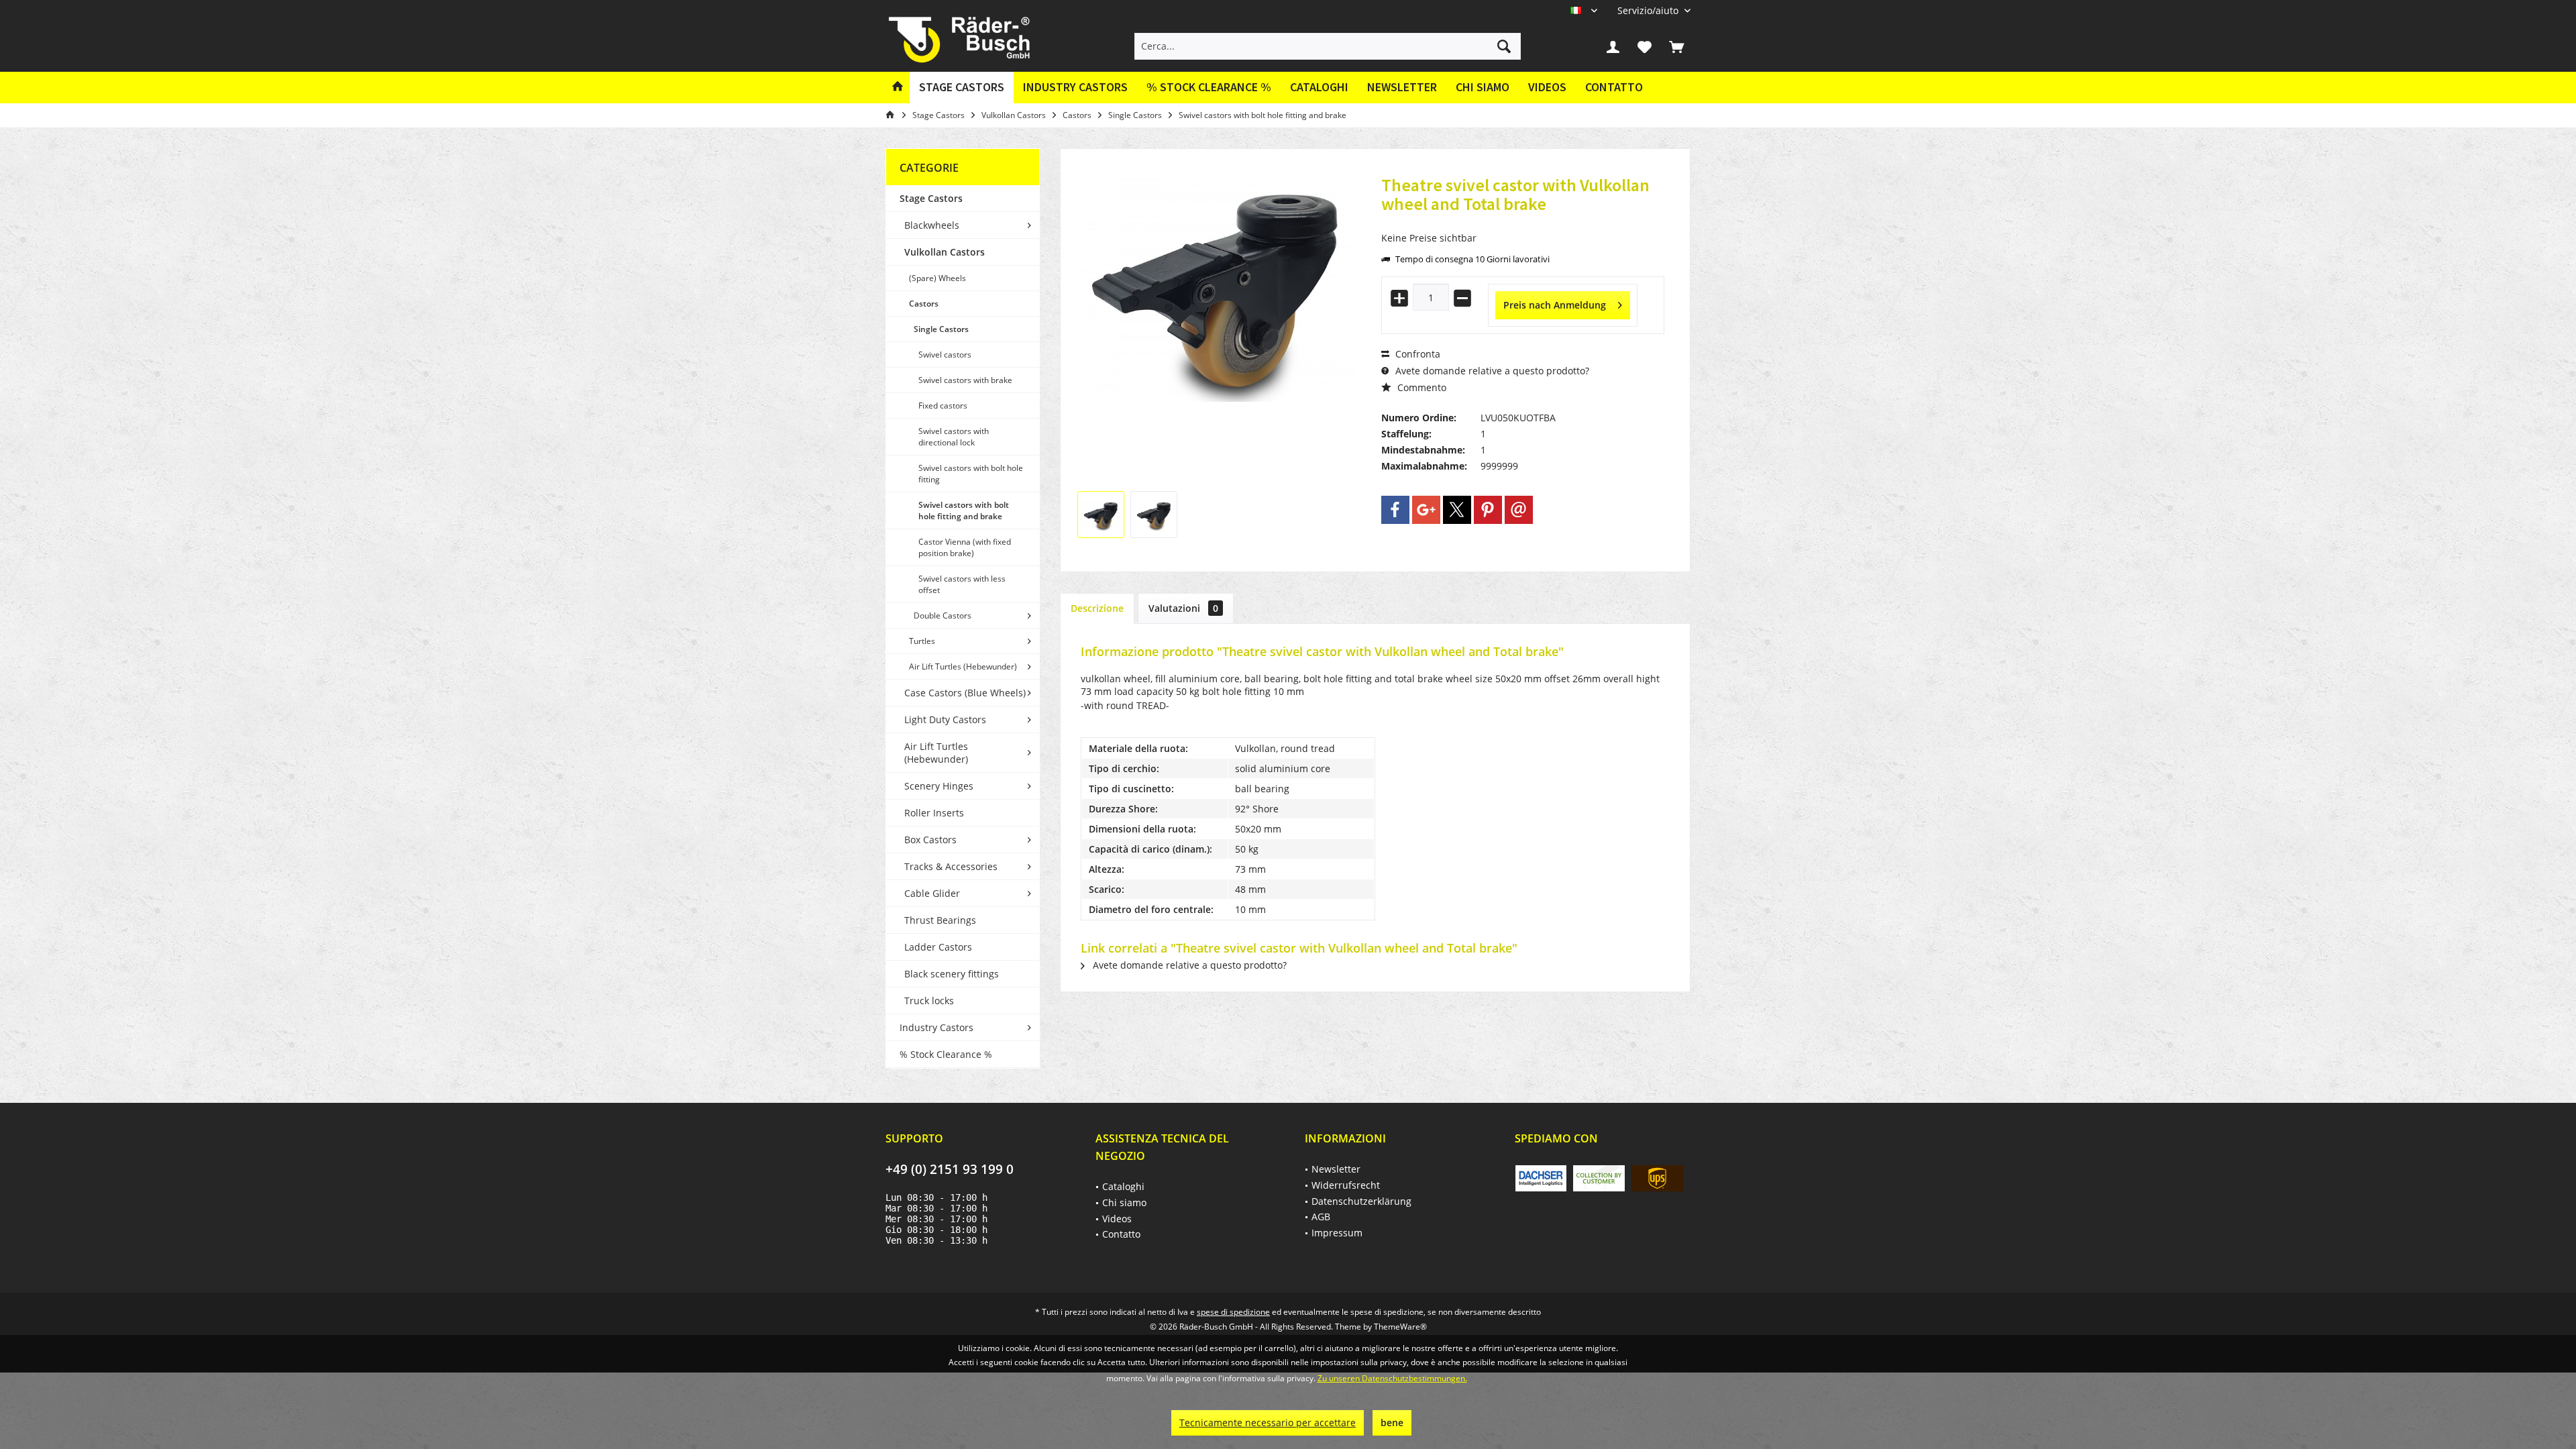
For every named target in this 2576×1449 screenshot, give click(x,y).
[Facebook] (1395, 510)
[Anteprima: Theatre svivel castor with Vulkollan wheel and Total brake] (1101, 515)
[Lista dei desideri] (1645, 46)
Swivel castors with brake (965, 380)
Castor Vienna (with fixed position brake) (965, 547)
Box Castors (930, 840)
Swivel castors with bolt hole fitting (971, 474)
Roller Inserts (934, 813)
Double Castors (943, 615)
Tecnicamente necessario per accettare (1268, 1423)
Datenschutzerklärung (1361, 1201)
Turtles (922, 641)
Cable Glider (932, 893)
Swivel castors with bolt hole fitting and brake (964, 511)
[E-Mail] (1519, 510)
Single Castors (941, 329)
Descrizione (1097, 608)
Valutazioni (1183, 608)
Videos (1547, 87)
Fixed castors (943, 406)
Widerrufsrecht (1346, 1185)
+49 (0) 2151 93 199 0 (950, 1169)
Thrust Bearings (940, 920)
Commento (1420, 387)
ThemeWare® (1400, 1327)
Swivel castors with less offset (962, 584)
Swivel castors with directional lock (954, 437)
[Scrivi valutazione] (1523, 222)
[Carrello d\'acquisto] (1676, 46)
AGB (1321, 1217)
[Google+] (1426, 510)
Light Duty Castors (945, 719)
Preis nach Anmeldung (1555, 305)
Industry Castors (936, 1027)
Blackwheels (932, 225)
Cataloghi (1319, 87)
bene (1392, 1423)
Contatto (1614, 87)
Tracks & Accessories (951, 866)
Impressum (1337, 1233)
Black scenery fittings (952, 974)
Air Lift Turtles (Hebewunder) (963, 666)
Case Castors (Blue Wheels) (965, 693)
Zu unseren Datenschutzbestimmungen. (1392, 1378)
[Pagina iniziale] (898, 88)
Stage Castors (931, 198)
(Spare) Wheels (937, 278)
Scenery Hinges (939, 786)
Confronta (1416, 354)
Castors (924, 304)
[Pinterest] (1488, 510)
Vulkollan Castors (945, 252)
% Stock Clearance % (946, 1054)
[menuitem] (1649, 10)
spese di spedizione (1233, 1312)
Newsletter (1402, 87)
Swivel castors (945, 355)
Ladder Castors (938, 947)
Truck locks (929, 1001)
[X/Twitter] (1457, 510)
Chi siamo (1483, 87)
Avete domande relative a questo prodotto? (1491, 371)
